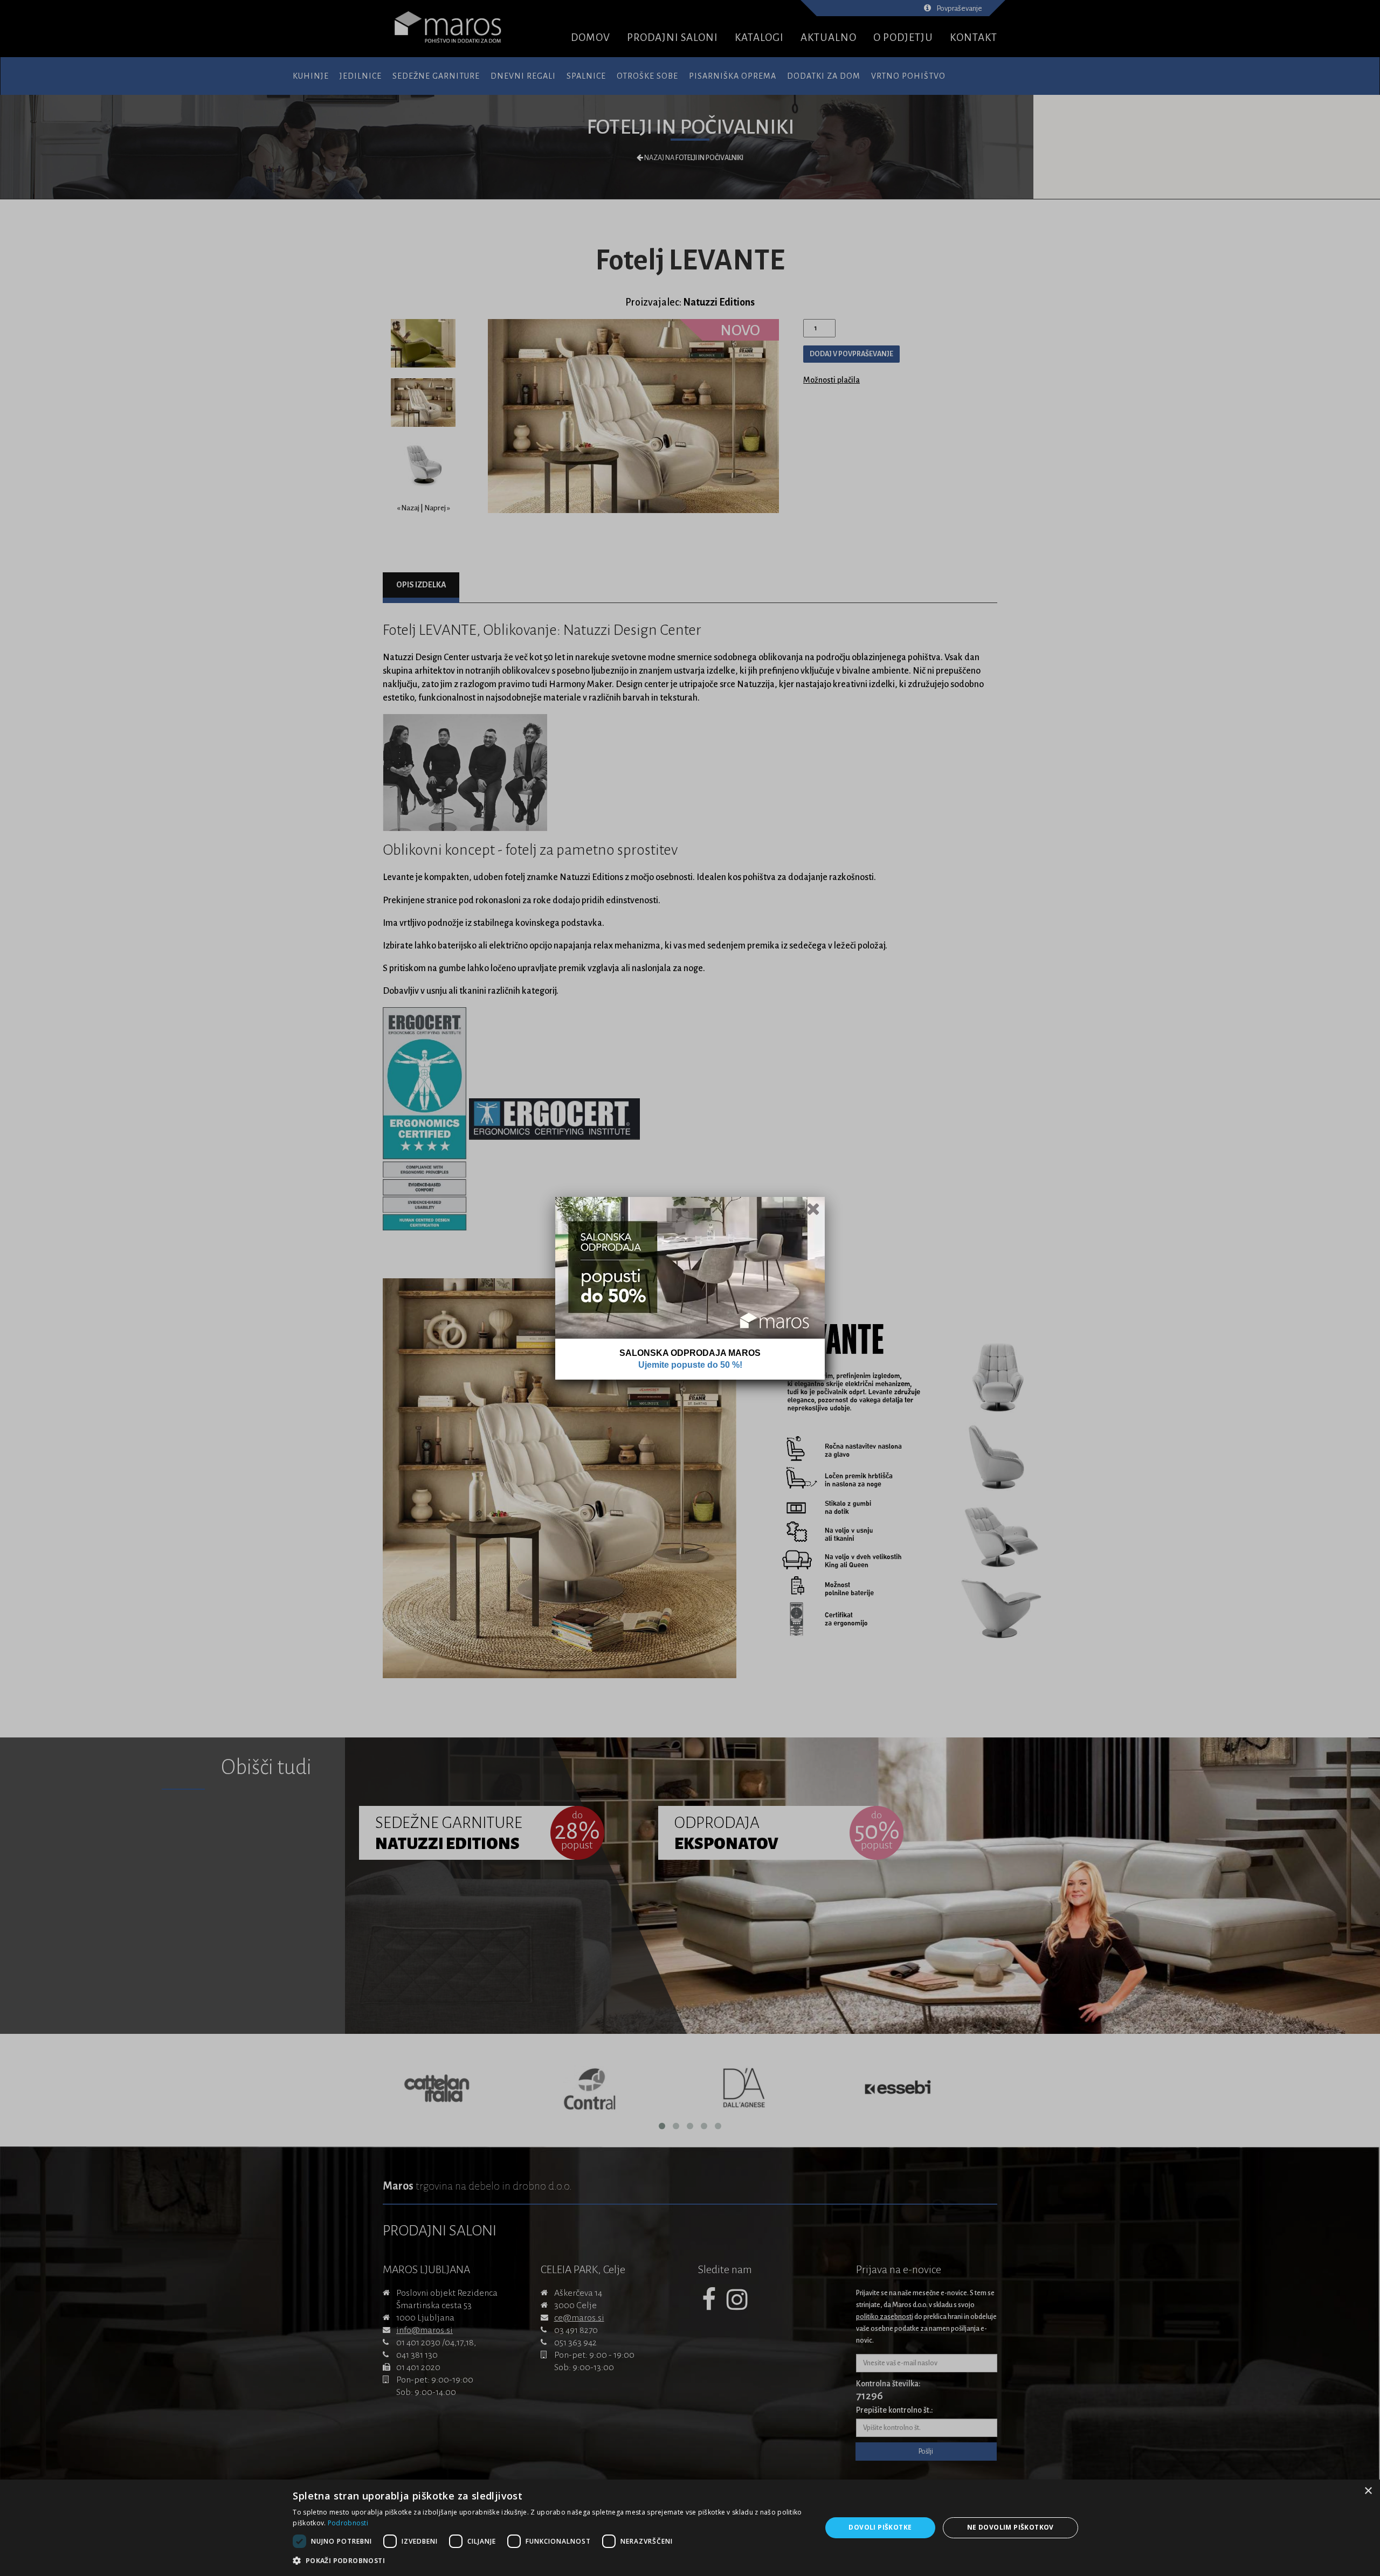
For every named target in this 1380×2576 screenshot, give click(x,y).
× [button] (1368, 2491)
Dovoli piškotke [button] (880, 2527)
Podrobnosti (348, 2523)
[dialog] (690, 2528)
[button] (549, 2561)
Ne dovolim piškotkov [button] (1010, 2527)
